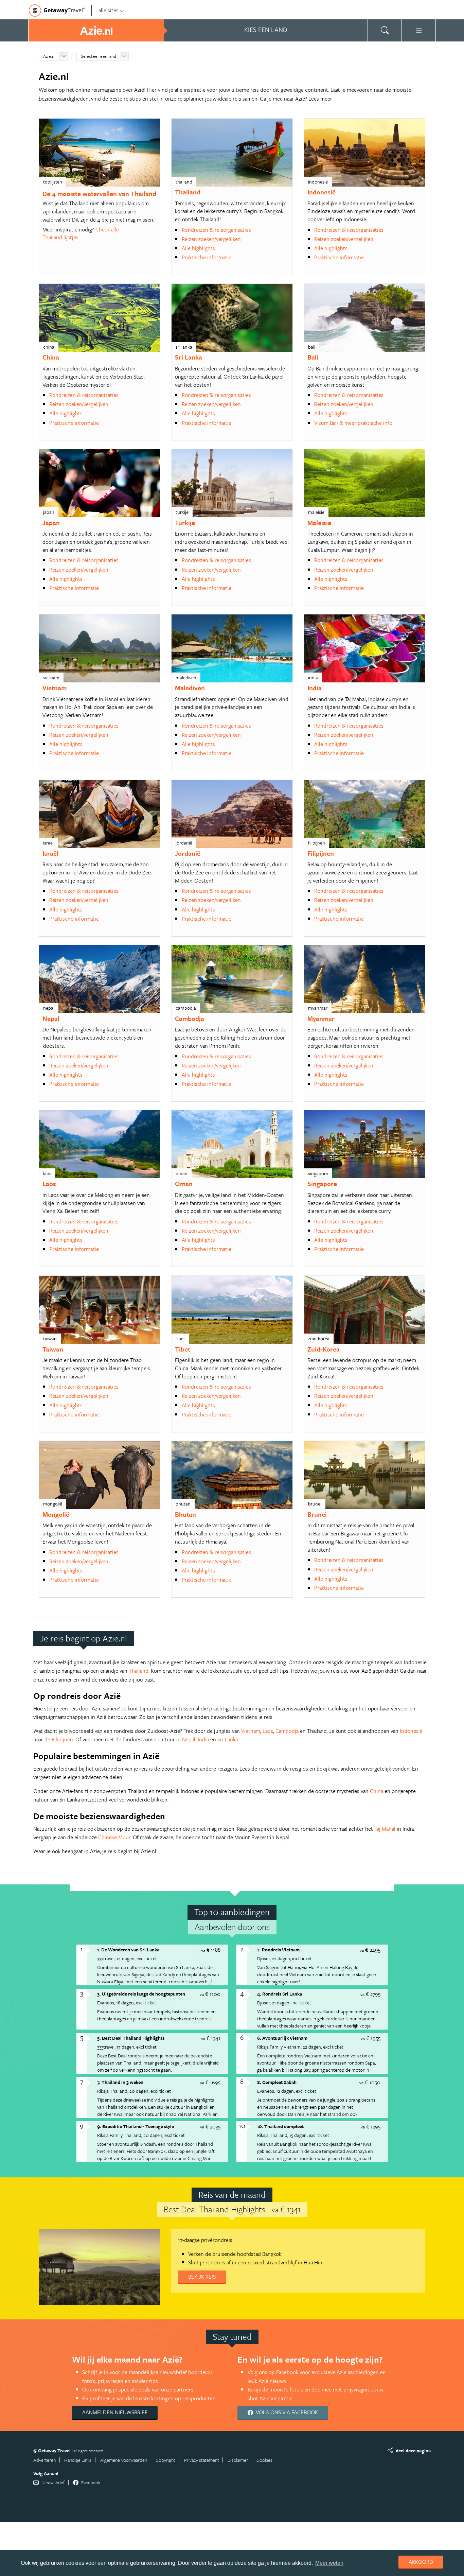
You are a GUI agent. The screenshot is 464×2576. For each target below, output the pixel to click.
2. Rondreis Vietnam (278, 1950)
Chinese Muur (114, 1837)
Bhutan (185, 1514)
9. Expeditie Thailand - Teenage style (136, 2126)
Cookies (264, 2460)
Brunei (317, 1514)
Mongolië (56, 1514)
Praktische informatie (207, 257)
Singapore (322, 1183)
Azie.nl (49, 56)
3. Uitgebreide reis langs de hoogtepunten (141, 1994)
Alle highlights (198, 248)
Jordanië (188, 853)
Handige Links (78, 2460)
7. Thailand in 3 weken (120, 2082)
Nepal (51, 1018)
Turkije (185, 523)
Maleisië (319, 523)
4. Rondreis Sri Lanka (280, 1994)
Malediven (190, 688)
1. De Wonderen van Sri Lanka (128, 1950)
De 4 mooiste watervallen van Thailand (99, 194)
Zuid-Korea (324, 1349)
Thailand (188, 192)
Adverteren (44, 2460)
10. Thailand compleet (280, 2126)
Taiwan (53, 1349)
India (315, 688)
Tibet (183, 1349)
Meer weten (329, 2563)
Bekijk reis (202, 2277)
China (51, 357)
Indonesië (322, 192)
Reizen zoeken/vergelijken (211, 239)
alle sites (109, 10)
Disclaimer (238, 2460)
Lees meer (320, 99)
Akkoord (421, 2562)
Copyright (165, 2460)
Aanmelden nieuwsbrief (115, 2412)
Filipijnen (321, 853)
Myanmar (321, 1018)
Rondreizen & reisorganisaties (216, 230)
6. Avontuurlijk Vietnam (282, 2038)
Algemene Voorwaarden (124, 2460)
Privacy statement (202, 2460)
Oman (184, 1183)
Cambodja (190, 1018)
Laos (49, 1183)
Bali (313, 357)
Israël (50, 853)
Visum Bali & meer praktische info (353, 423)
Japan (51, 523)
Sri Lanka (189, 357)
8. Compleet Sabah (277, 2082)
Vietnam (55, 688)
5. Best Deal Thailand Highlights (131, 2038)
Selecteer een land (99, 56)
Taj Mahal (385, 1829)
